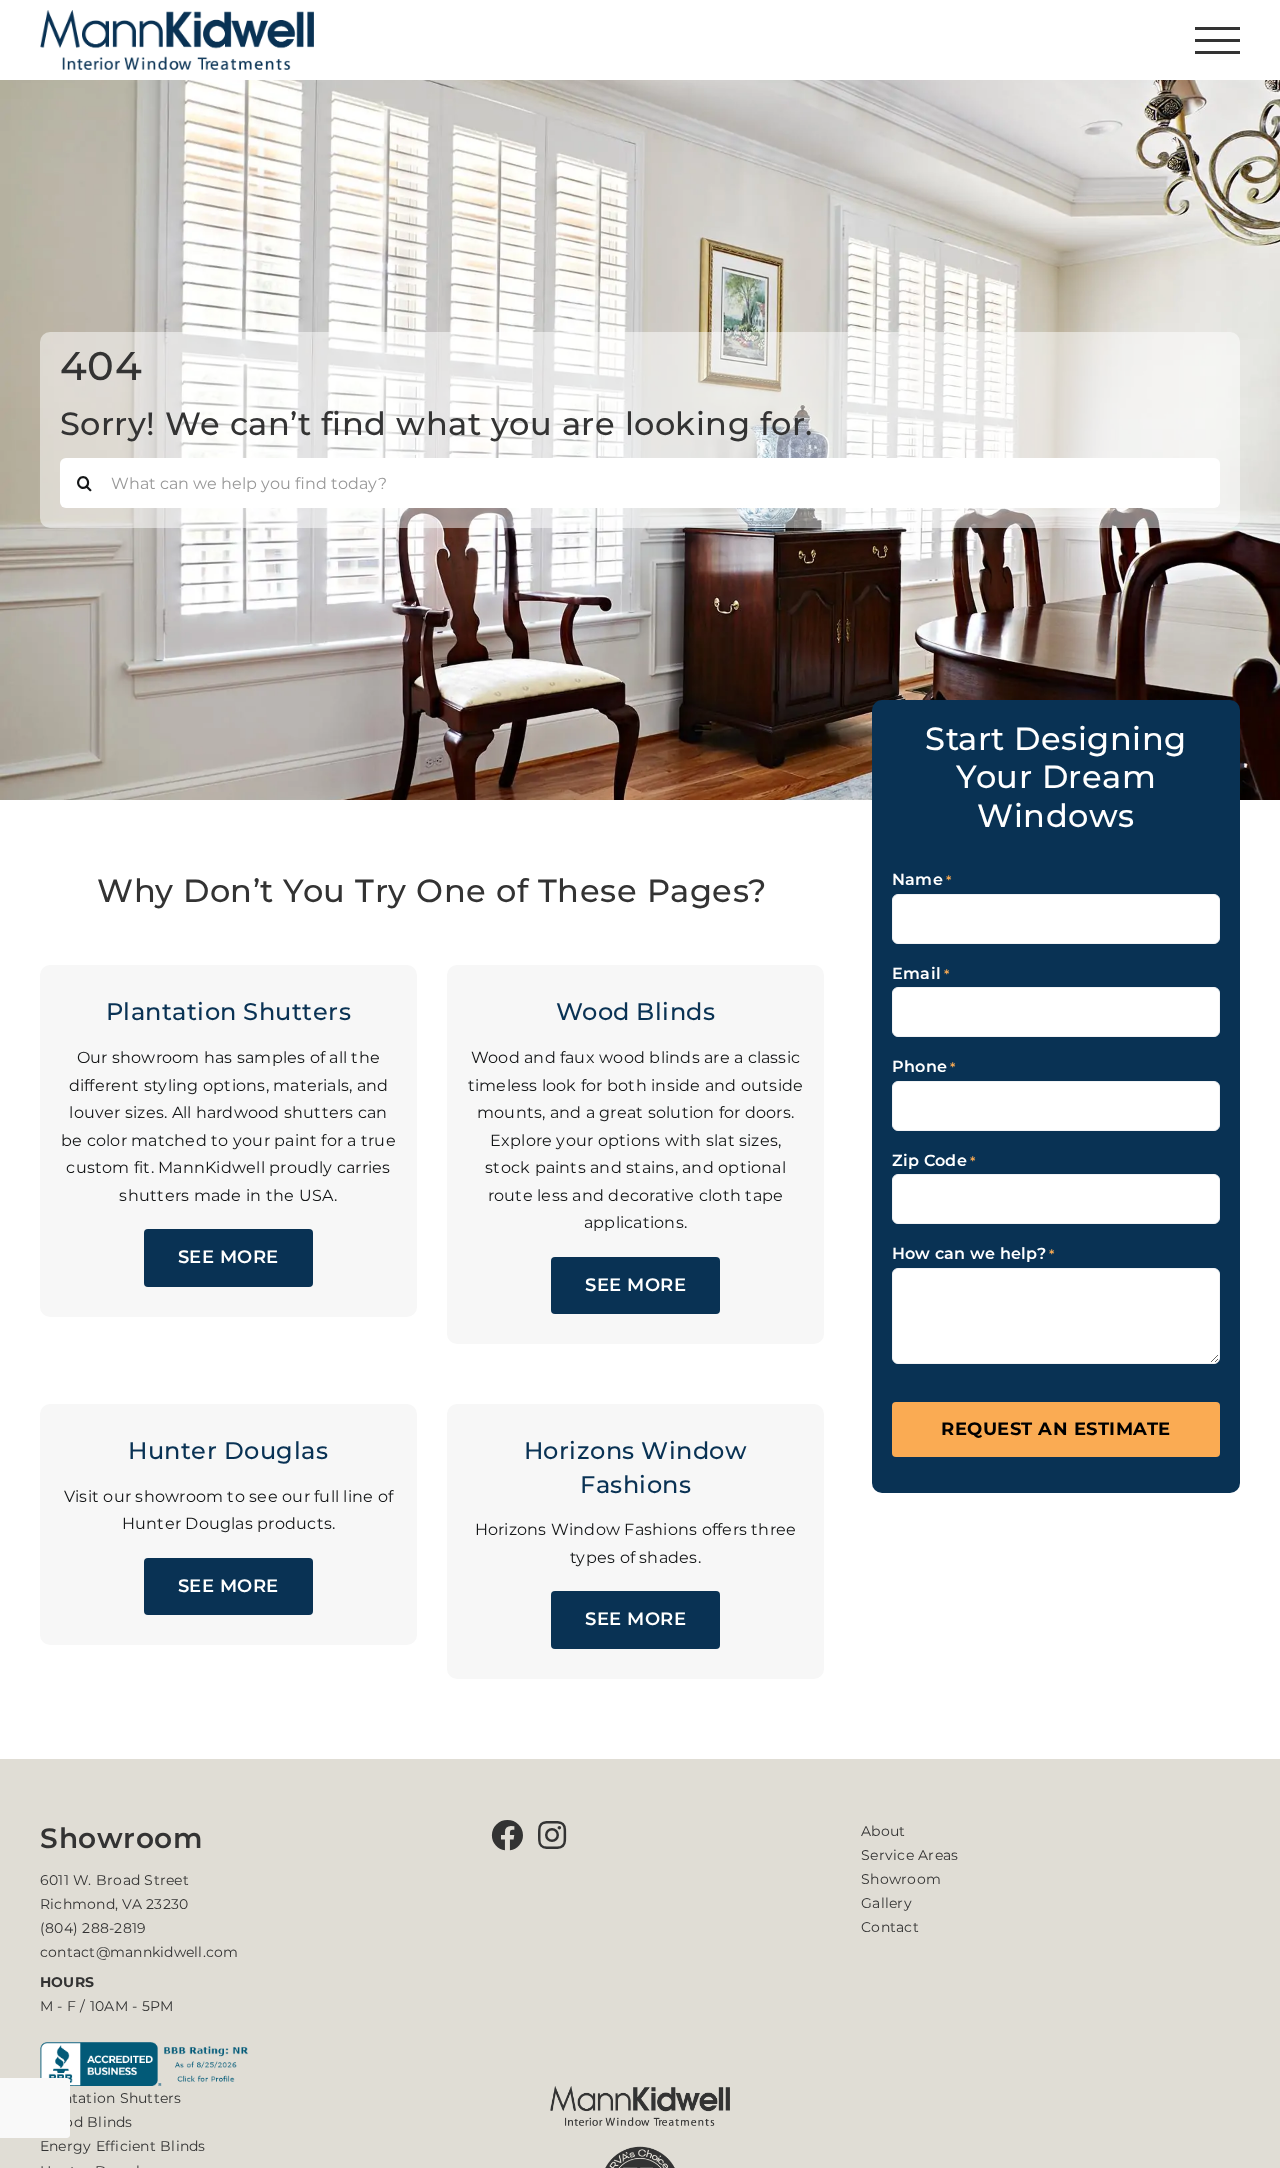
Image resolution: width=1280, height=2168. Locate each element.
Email (921, 973)
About (883, 1831)
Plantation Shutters (111, 2098)
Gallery (886, 1903)
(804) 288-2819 (93, 1928)
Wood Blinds (86, 2122)
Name (921, 879)
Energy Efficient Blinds (123, 2146)
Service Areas (909, 1855)
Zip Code (933, 1160)
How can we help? (973, 1253)
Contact (890, 1927)
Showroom (901, 1879)
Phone (924, 1066)
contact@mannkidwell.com (139, 1952)
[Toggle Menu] (1217, 40)
